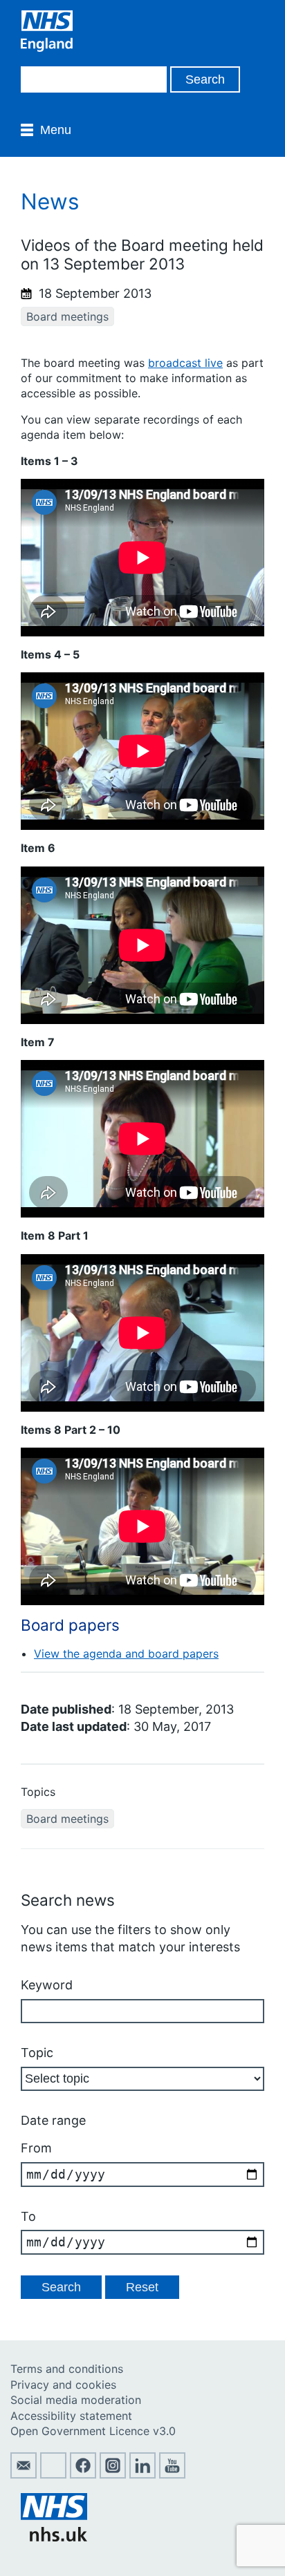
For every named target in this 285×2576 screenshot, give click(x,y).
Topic (37, 2053)
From (36, 2148)
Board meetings (67, 316)
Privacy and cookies (63, 2385)
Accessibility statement (71, 2416)
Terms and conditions (67, 2369)
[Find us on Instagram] (113, 2474)
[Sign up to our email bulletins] (24, 2474)
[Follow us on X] (53, 2474)
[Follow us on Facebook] (83, 2474)
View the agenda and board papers (126, 1654)
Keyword (47, 1985)
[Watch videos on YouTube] (172, 2474)
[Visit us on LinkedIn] (142, 2474)
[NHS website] (54, 2537)
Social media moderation (76, 2400)
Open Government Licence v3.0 (93, 2431)
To (28, 2216)
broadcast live (185, 363)
